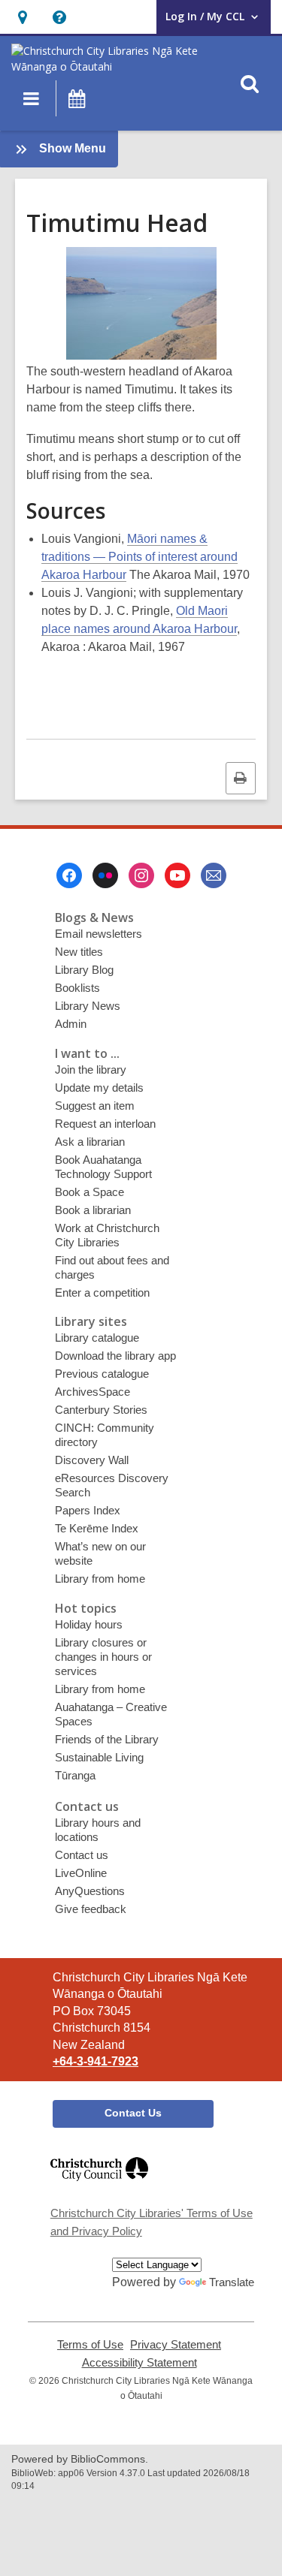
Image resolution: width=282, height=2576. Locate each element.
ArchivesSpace (92, 1392)
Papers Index (88, 1510)
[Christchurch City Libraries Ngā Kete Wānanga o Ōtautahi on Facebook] (69, 875)
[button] (22, 17)
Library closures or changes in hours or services (103, 1657)
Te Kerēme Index (97, 1528)
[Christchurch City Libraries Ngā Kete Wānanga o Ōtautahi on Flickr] (105, 875)
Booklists (77, 988)
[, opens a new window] (99, 2187)
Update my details (99, 1088)
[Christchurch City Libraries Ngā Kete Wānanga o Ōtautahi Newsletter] (214, 875)
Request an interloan (105, 1124)
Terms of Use (90, 2345)
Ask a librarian (90, 1142)
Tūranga (75, 1775)
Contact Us (133, 2113)
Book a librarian (93, 1210)
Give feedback (91, 1909)
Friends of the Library (107, 1739)
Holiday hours (89, 1624)
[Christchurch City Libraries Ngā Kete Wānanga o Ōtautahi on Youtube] (177, 875)
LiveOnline (81, 1873)
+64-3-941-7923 (96, 2061)
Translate (232, 2282)
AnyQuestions (90, 1891)
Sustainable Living (99, 1757)
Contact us (82, 1855)
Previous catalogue (102, 1374)
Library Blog (84, 970)
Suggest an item (95, 1106)
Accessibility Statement (139, 2363)
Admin (71, 1024)
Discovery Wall (92, 1460)
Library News (88, 1006)
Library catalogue (97, 1338)
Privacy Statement (176, 2345)
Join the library (91, 1070)
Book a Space (89, 1192)
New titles (79, 952)
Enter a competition (102, 1293)
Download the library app (115, 1356)
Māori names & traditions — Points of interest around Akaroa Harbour (139, 557)
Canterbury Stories (101, 1410)
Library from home (100, 1579)
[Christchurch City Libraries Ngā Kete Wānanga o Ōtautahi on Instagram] (141, 875)
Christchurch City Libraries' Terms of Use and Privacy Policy (152, 2222)
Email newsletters (99, 934)
